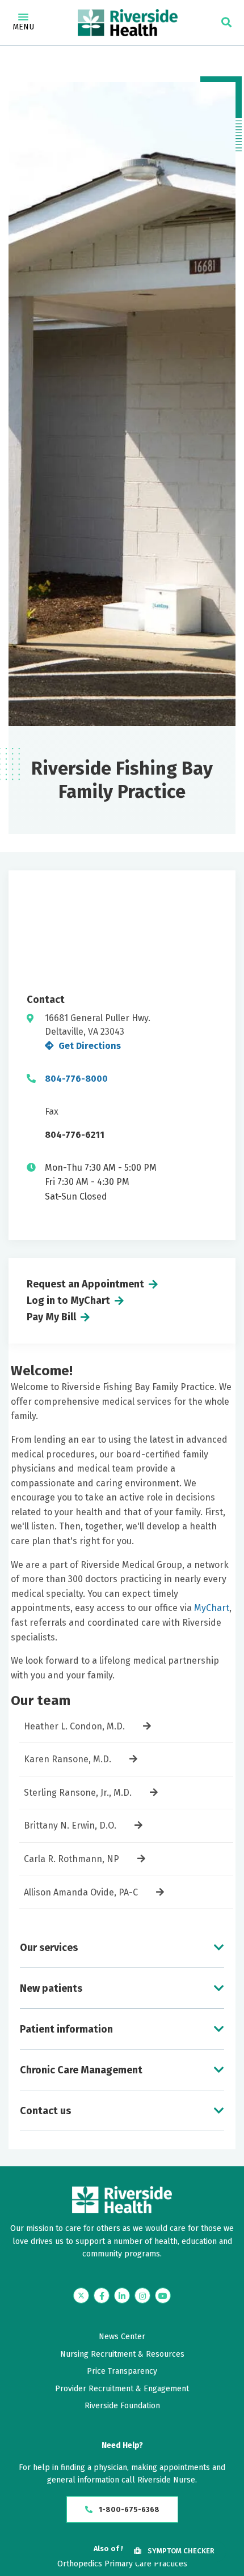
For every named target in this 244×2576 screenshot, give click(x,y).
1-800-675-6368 (128, 2509)
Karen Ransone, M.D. (68, 1759)
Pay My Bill (51, 1317)
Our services (49, 1948)
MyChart (212, 1608)
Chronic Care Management (81, 2070)
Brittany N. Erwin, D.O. (70, 1825)
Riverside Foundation (122, 2406)
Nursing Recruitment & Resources (122, 2354)
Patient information (66, 2029)
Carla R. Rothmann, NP (71, 1859)
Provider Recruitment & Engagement (122, 2389)
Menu (23, 27)
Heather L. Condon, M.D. (74, 1726)
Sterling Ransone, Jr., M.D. (78, 1793)
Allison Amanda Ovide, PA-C (81, 1892)
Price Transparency (122, 2371)
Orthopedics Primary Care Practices (122, 2564)
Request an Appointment (85, 1284)
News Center (122, 2337)
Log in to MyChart (68, 1300)
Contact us (45, 2111)
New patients (51, 1988)
